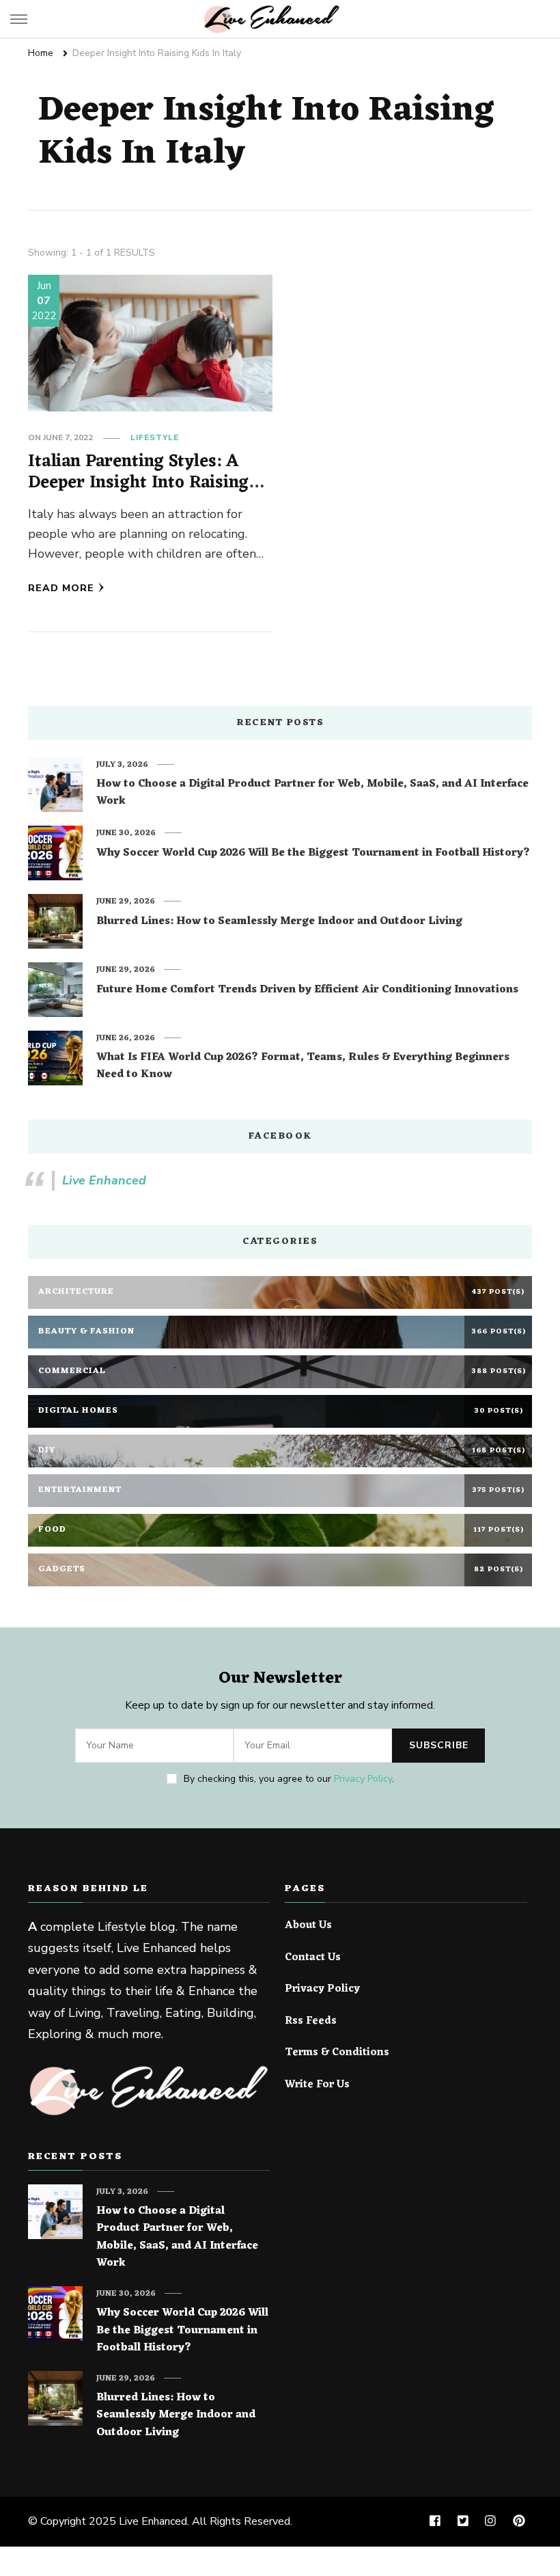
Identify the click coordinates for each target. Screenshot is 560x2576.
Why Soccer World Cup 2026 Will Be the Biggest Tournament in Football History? (313, 854)
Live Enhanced (104, 1180)
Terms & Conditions (337, 2053)
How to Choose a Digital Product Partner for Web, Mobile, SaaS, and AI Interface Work (312, 793)
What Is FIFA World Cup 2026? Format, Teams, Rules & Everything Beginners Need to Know (303, 1067)
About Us (308, 1926)
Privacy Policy (363, 1779)
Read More (61, 588)
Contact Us (313, 1958)
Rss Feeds (311, 2022)
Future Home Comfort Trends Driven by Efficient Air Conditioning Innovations (307, 990)
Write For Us (317, 2085)
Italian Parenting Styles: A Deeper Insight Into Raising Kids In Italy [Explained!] (138, 483)
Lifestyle (155, 437)
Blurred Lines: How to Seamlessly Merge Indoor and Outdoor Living (279, 922)
